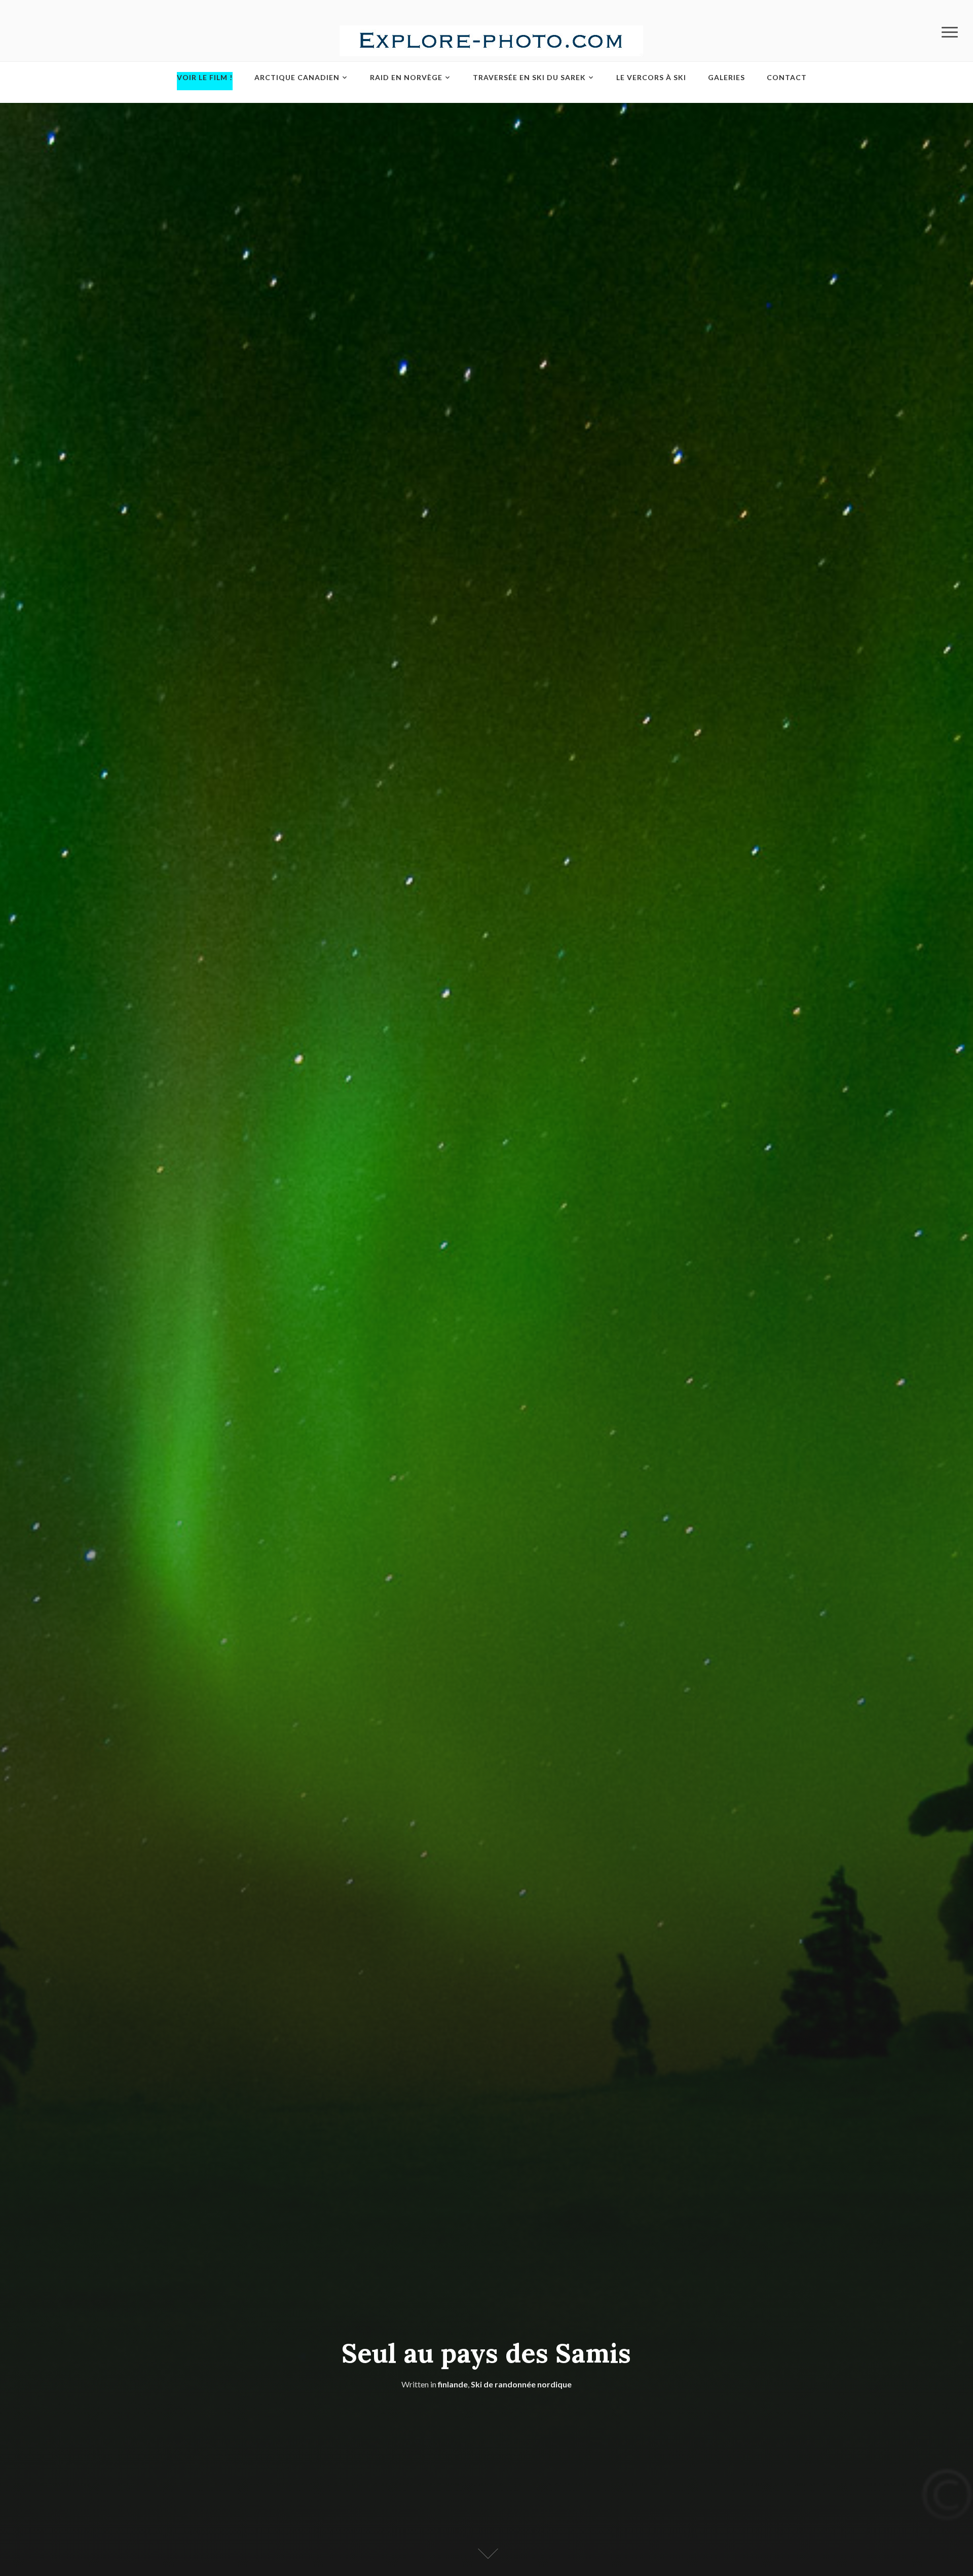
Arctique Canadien (297, 77)
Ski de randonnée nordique (521, 2384)
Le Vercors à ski (651, 77)
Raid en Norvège (406, 77)
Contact (787, 77)
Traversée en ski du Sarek (529, 77)
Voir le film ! (205, 77)
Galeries (726, 77)
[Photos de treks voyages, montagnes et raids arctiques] (491, 40)
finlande (453, 2384)
